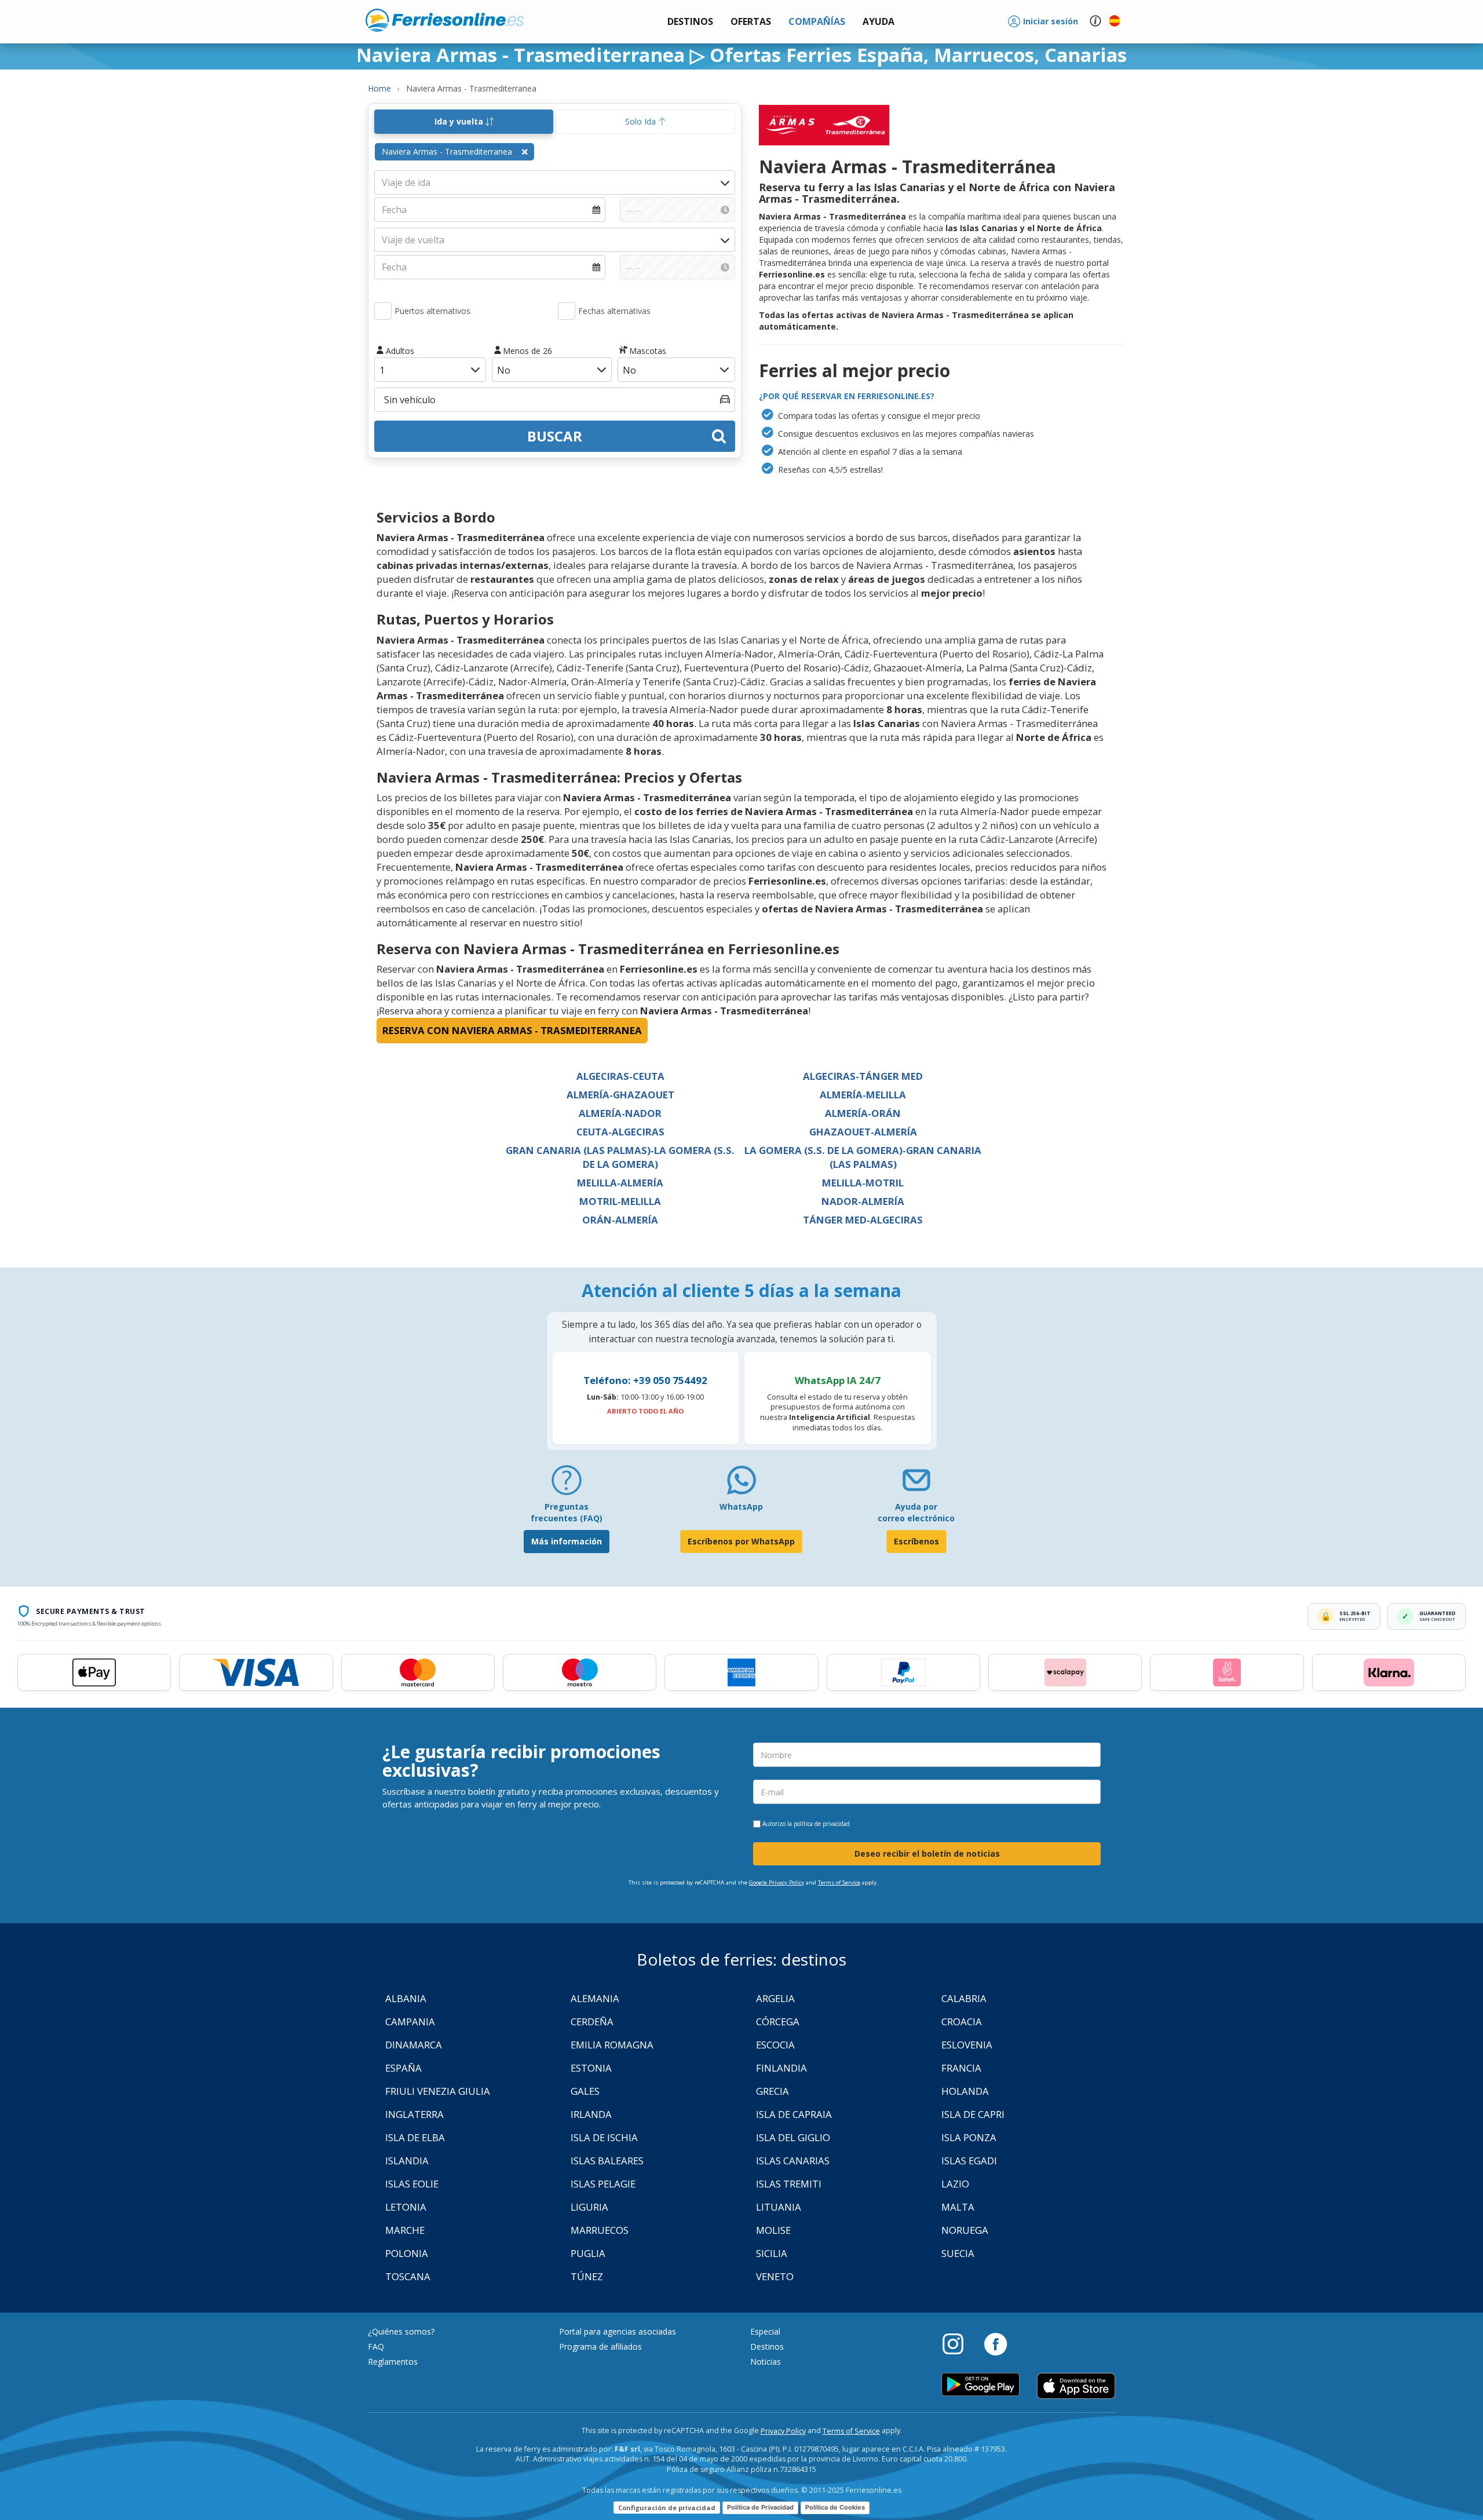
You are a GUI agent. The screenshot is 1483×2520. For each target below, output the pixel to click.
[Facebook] (996, 2343)
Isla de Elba (415, 2137)
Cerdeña (592, 2022)
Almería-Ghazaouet (620, 1095)
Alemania (595, 1998)
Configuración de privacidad (667, 2508)
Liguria (589, 2207)
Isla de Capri (973, 2114)
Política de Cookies (835, 2507)
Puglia (588, 2253)
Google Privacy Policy (777, 1882)
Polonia (407, 2253)
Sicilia (772, 2253)
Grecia (772, 2091)
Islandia (407, 2161)
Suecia (958, 2253)
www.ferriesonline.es (445, 20)
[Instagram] (959, 2343)
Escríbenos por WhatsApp (741, 1541)
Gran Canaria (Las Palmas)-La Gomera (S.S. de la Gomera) (620, 1157)
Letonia (406, 2207)
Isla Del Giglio (793, 2137)
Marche (405, 2230)
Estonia (591, 2068)
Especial (765, 2331)
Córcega (778, 2022)
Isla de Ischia (604, 2137)
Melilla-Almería (620, 1183)
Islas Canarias (793, 2161)
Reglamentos (393, 2362)
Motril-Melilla (620, 1201)
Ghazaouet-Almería (863, 1132)
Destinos (767, 2346)
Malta (958, 2207)
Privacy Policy (783, 2431)
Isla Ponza (969, 2137)
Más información (567, 1541)
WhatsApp (741, 1506)
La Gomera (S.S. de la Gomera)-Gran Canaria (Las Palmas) (863, 1157)
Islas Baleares (607, 2161)
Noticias (766, 2362)
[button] (879, 22)
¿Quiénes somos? (401, 2331)
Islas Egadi (969, 2161)
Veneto (775, 2276)
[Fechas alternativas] (567, 311)
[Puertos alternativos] (383, 311)
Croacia (962, 2022)
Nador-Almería (863, 1201)
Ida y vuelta (460, 121)
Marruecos (600, 2230)
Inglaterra (414, 2114)
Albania (406, 1998)
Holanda (965, 2091)
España (403, 2068)
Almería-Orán (863, 1113)
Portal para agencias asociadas (618, 2331)
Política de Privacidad (760, 2507)
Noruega (965, 2230)
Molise (773, 2230)
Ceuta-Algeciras (620, 1132)
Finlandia (781, 2068)
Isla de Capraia (794, 2114)
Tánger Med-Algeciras (863, 1220)
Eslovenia (967, 2045)
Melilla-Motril (863, 1183)
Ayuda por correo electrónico (916, 1512)
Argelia (775, 1998)
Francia (961, 2068)
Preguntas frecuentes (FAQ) (567, 1512)
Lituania (779, 2207)
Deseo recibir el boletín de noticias (927, 1854)
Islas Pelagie (603, 2184)
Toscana (408, 2276)
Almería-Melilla (863, 1095)
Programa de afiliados (600, 2346)
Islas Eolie (412, 2184)
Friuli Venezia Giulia (438, 2091)
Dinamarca (414, 2045)
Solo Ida (642, 121)
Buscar (555, 436)
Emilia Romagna (612, 2045)
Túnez (587, 2276)
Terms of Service (839, 1882)
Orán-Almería (620, 1220)
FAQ (376, 2346)
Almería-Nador (620, 1113)
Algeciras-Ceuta (620, 1076)
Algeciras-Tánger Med (863, 1076)
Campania (410, 2022)
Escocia (775, 2045)
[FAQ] (567, 1484)
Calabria (964, 1998)
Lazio (955, 2184)
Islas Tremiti (789, 2184)
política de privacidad (822, 1824)
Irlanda (591, 2114)
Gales (585, 2091)
